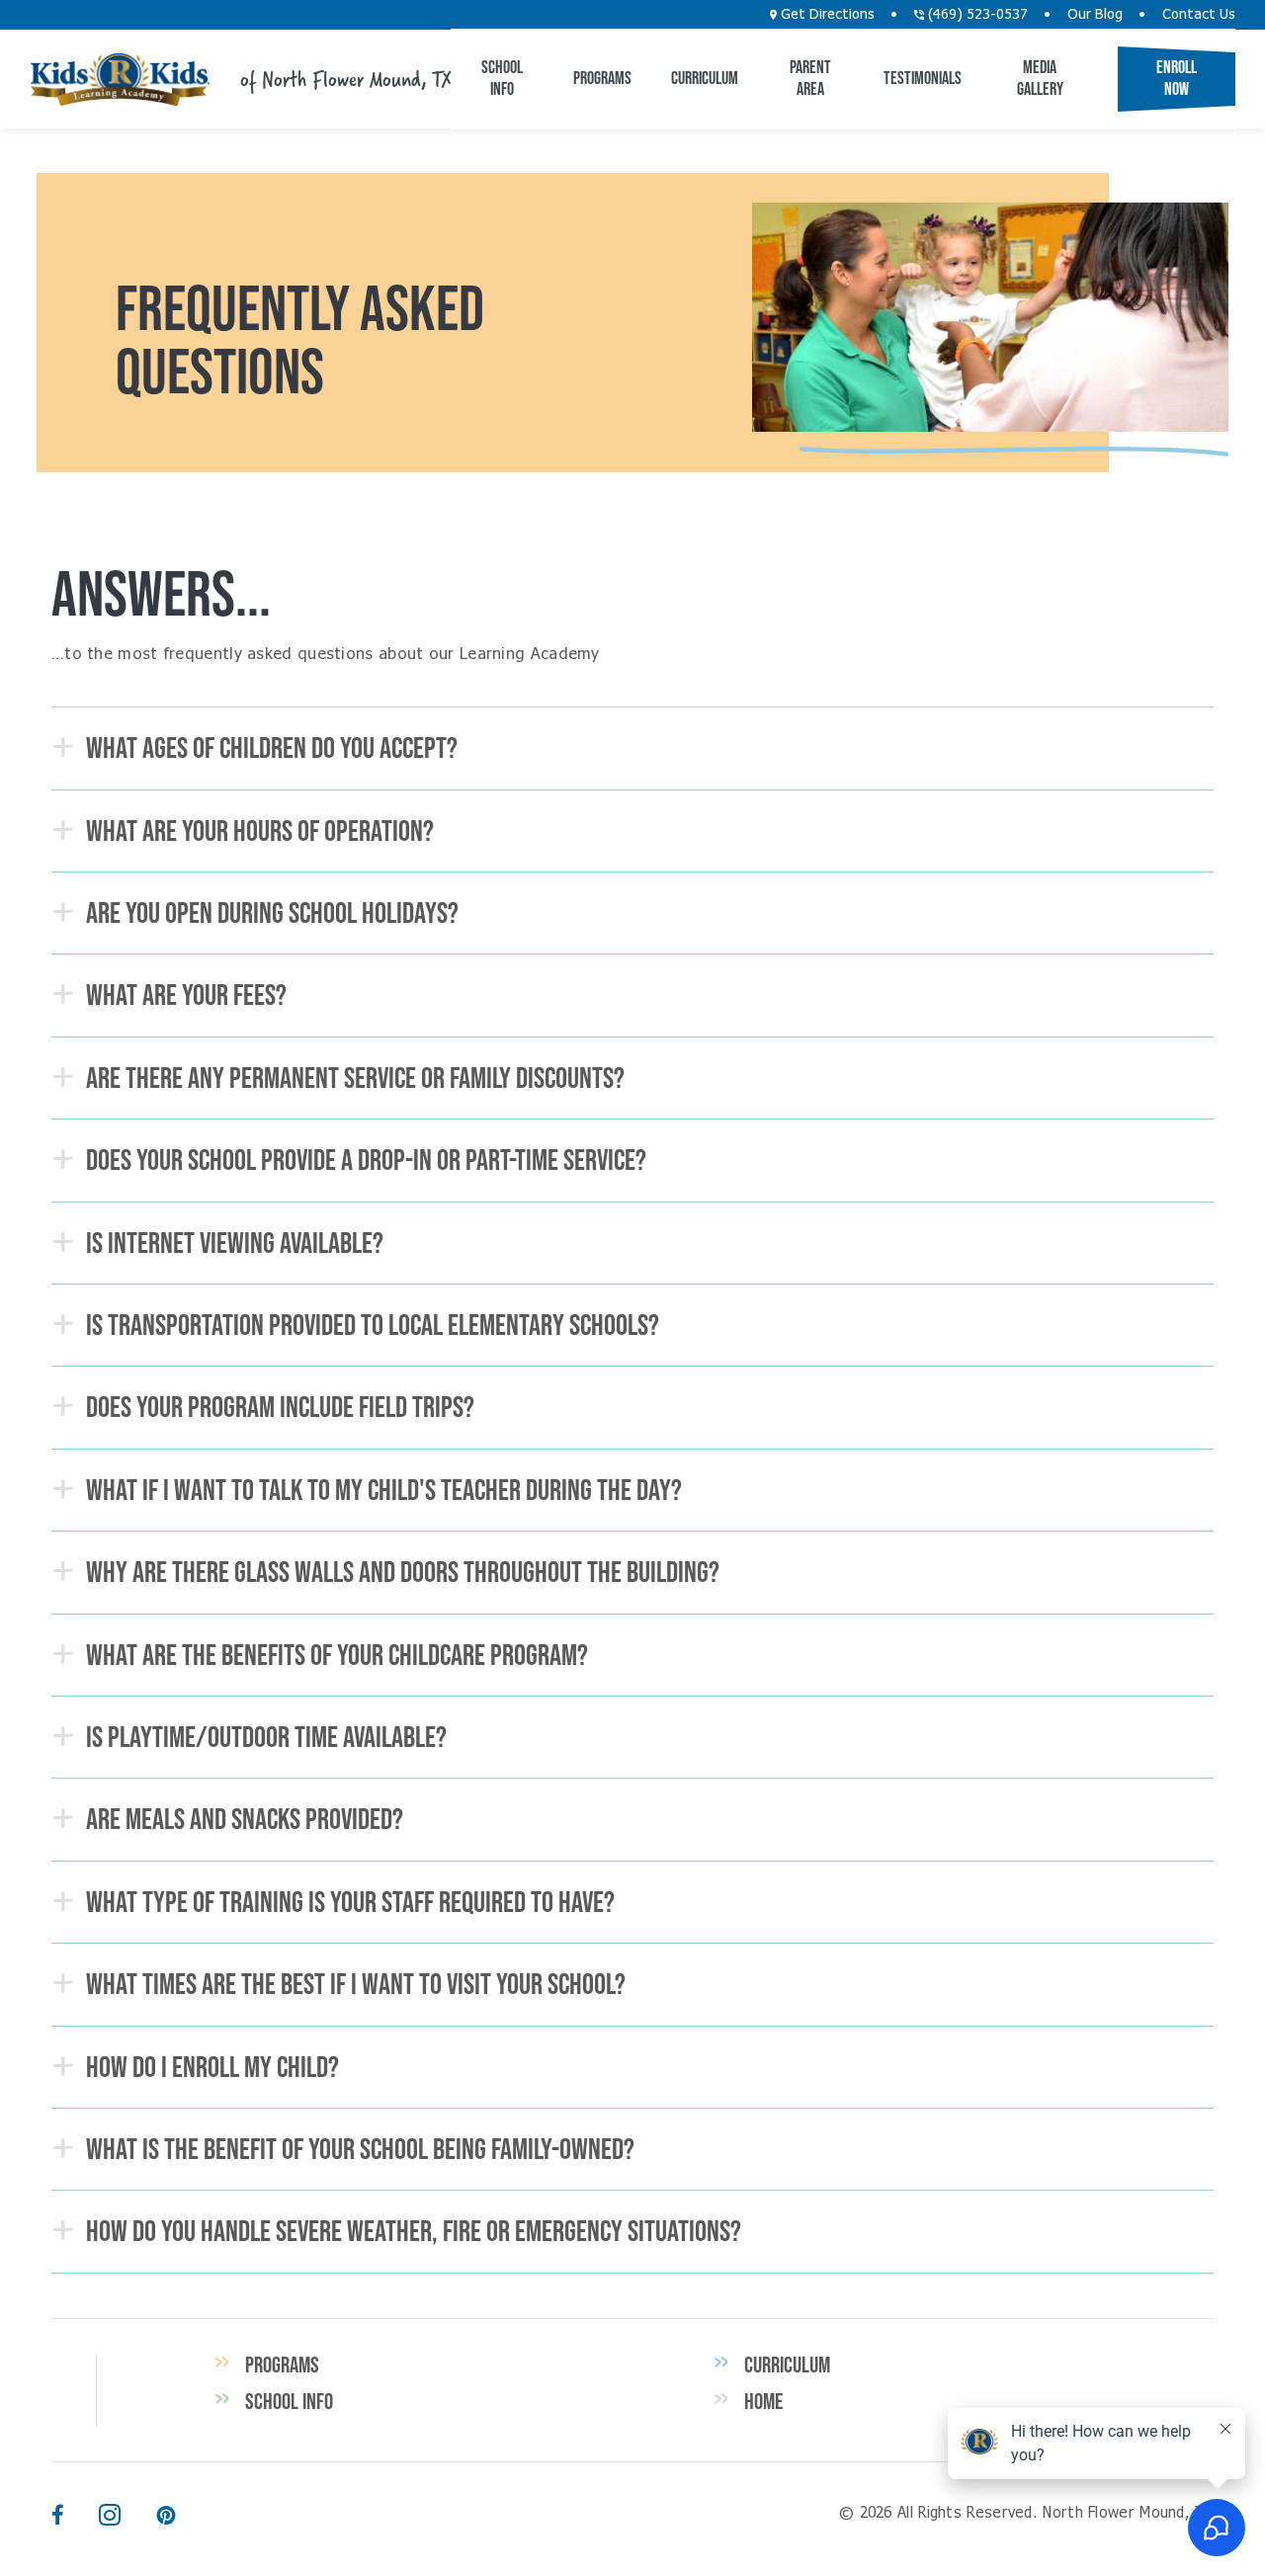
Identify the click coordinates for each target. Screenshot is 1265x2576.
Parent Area (810, 78)
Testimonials (923, 78)
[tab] (632, 748)
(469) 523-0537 (976, 15)
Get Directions (826, 15)
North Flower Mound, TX (120, 80)
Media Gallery (1040, 78)
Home (763, 2401)
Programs (602, 78)
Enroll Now (1177, 78)
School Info (502, 78)
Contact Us (1199, 15)
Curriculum (705, 78)
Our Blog (1095, 15)
